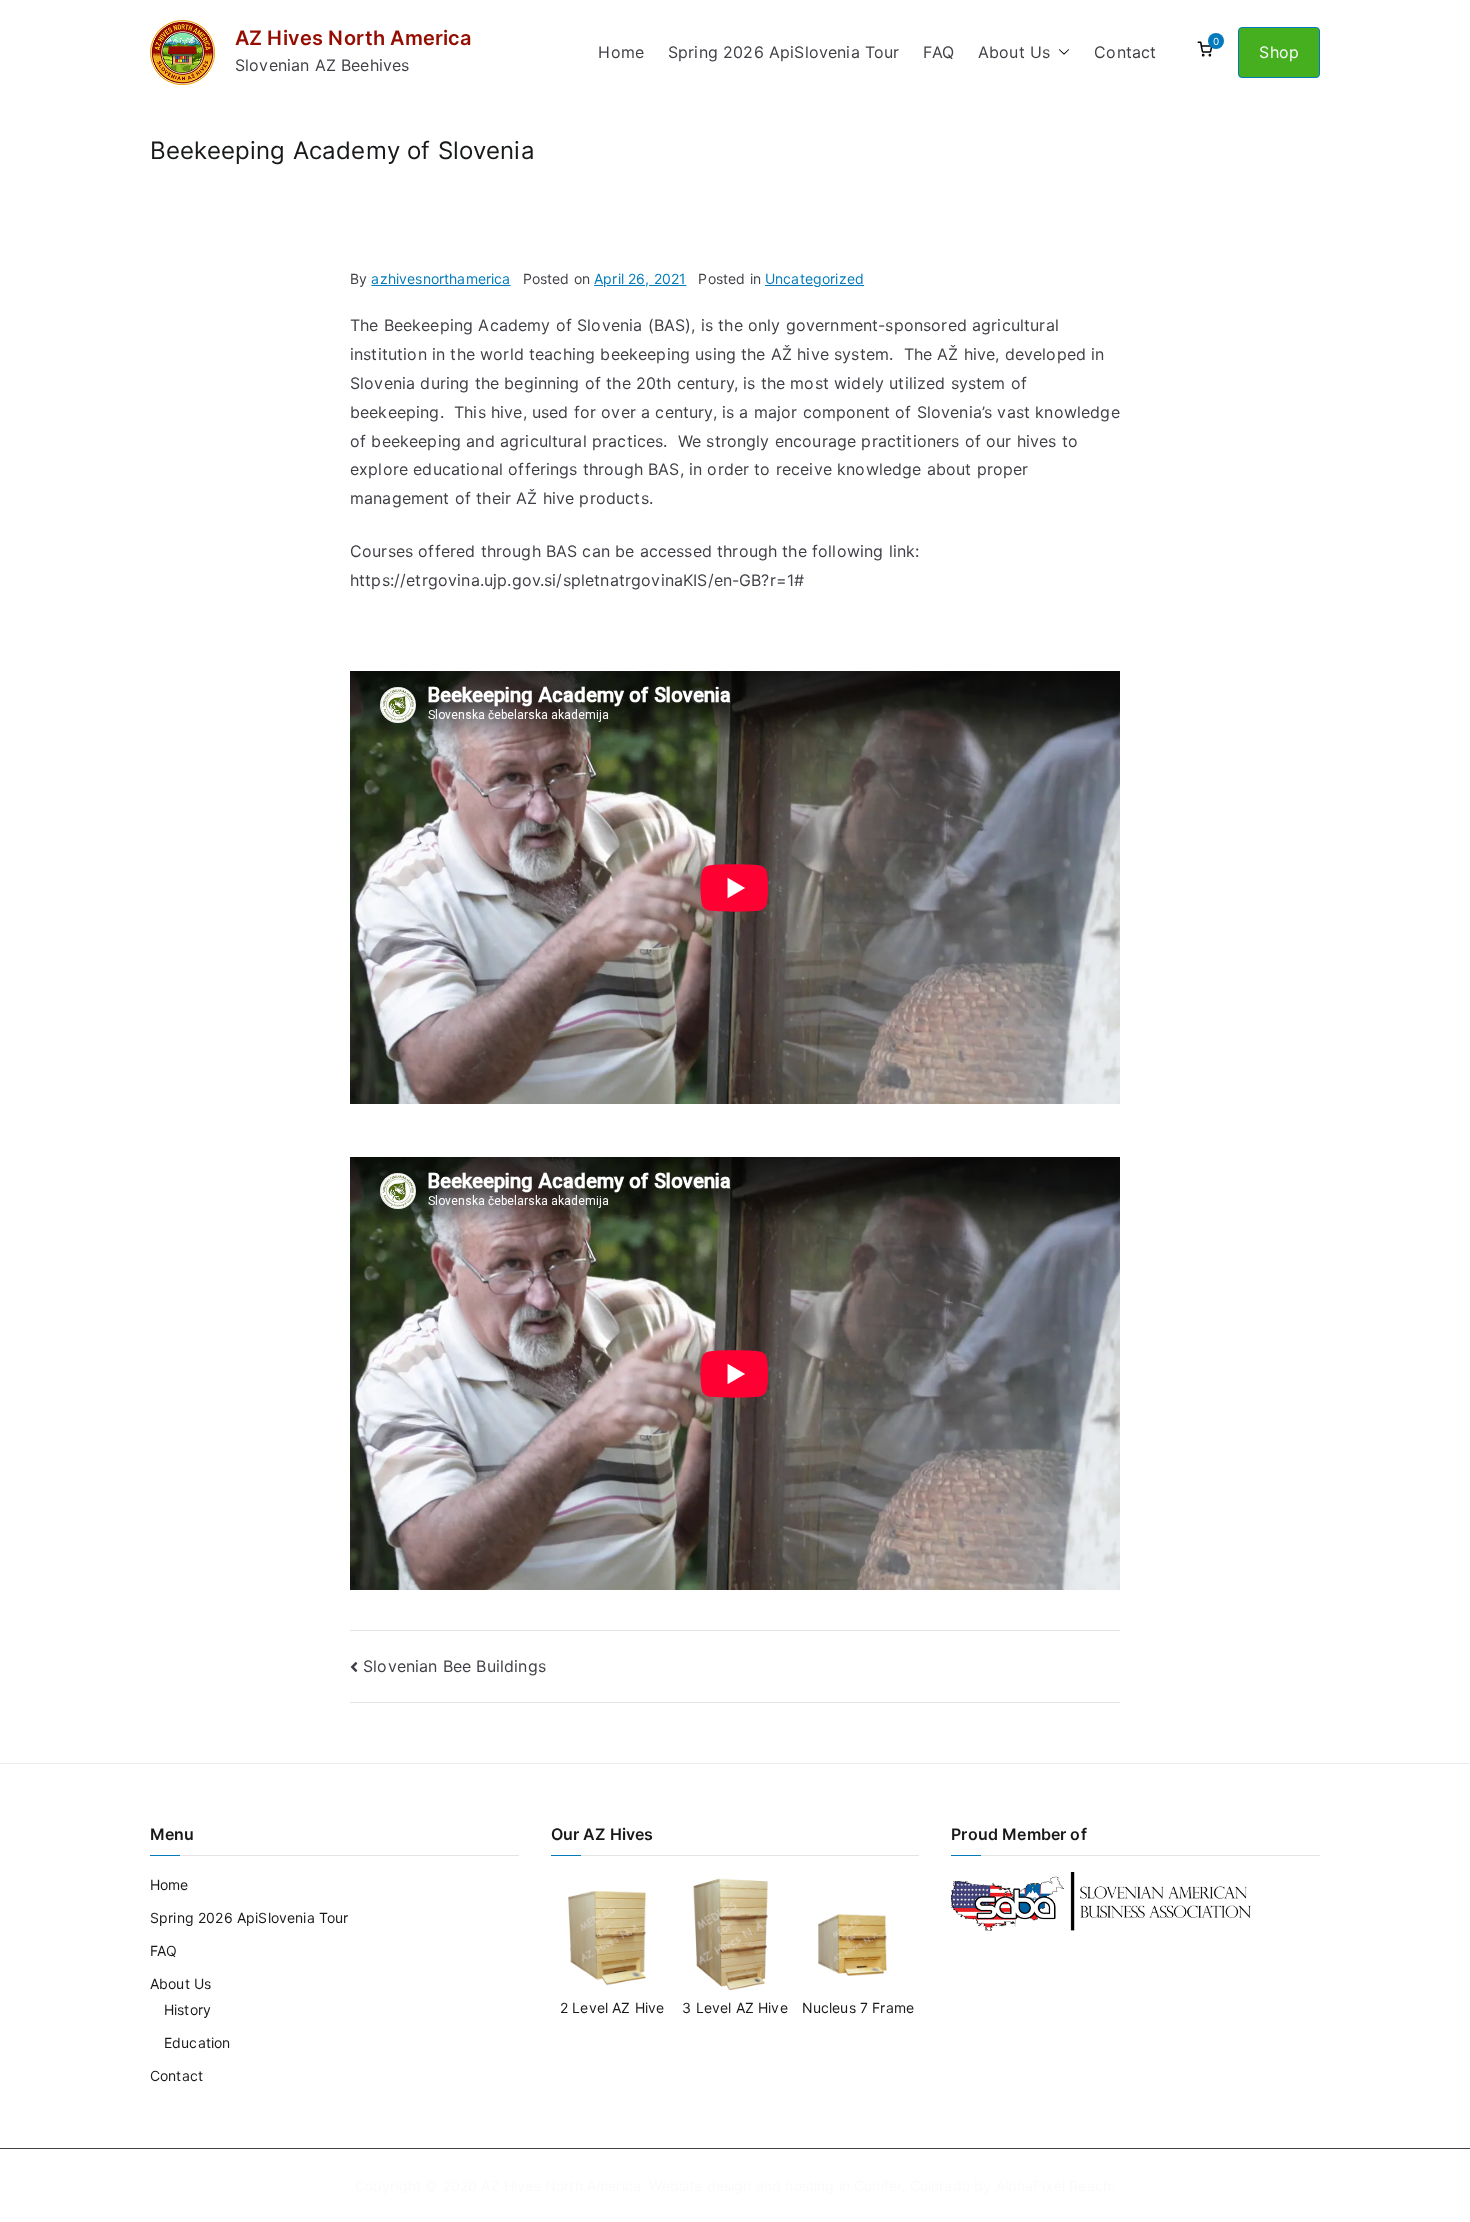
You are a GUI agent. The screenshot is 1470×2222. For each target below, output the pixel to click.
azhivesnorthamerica (440, 278)
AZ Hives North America (353, 38)
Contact (1125, 52)
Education (197, 2042)
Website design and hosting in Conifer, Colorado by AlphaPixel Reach (880, 2185)
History (187, 2009)
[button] (1060, 52)
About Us (1014, 52)
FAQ (938, 52)
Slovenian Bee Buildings (454, 1666)
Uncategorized (814, 278)
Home (621, 52)
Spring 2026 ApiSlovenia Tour (783, 52)
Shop (1279, 52)
